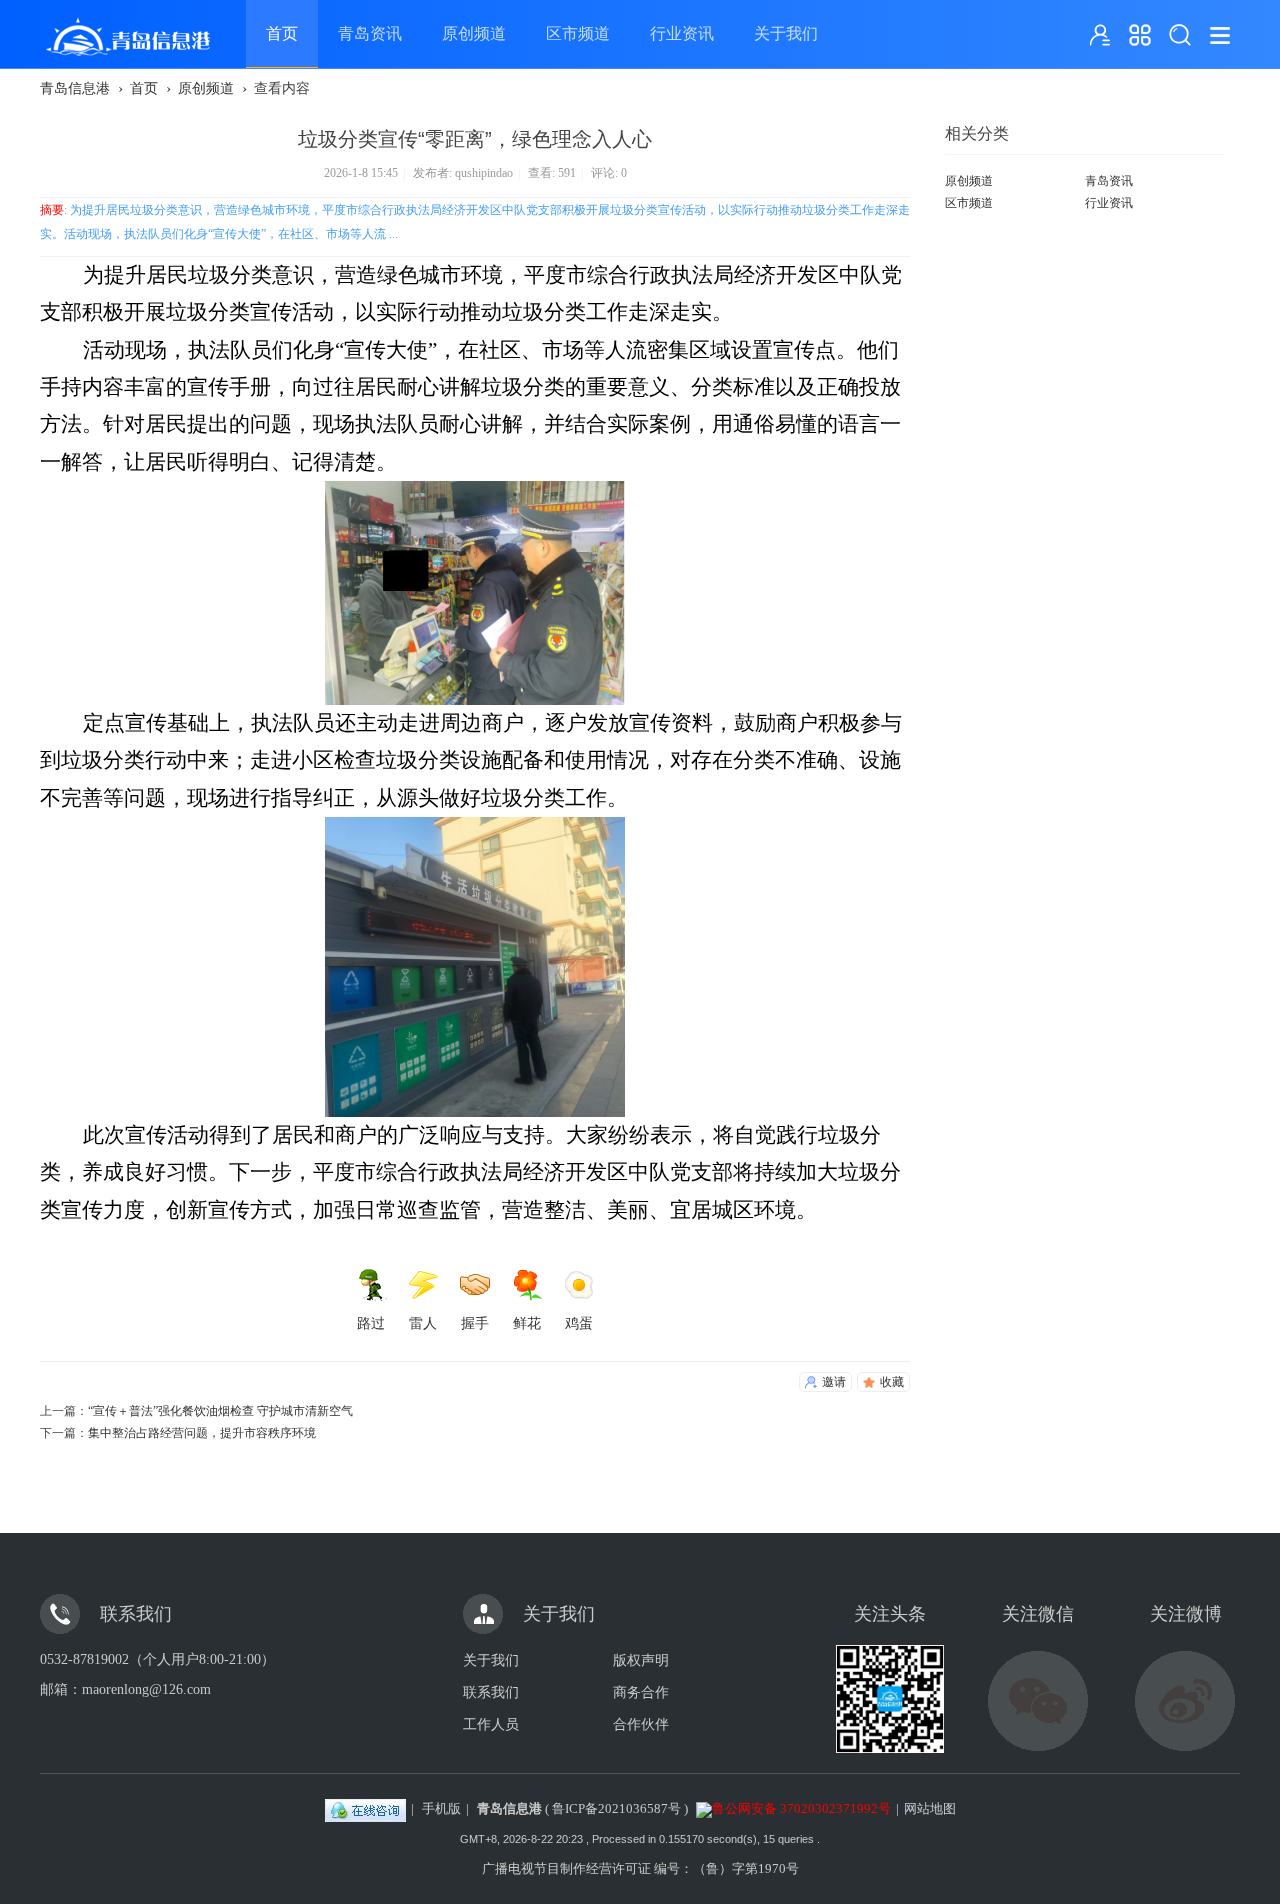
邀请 (834, 1382)
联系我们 (491, 1692)
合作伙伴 (641, 1724)
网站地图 (930, 1808)
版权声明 (641, 1660)
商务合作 (641, 1692)
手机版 (441, 1808)
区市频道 (578, 33)
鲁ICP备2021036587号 (616, 1808)
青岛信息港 (75, 88)
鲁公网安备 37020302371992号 (801, 1808)
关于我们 (786, 33)
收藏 (892, 1382)
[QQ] (365, 1808)
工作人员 (491, 1724)
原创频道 (474, 33)
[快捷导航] (1140, 35)
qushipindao (484, 173)
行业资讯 (682, 33)
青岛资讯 (370, 33)
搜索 (1180, 35)
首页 (282, 33)
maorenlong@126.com (146, 1689)
